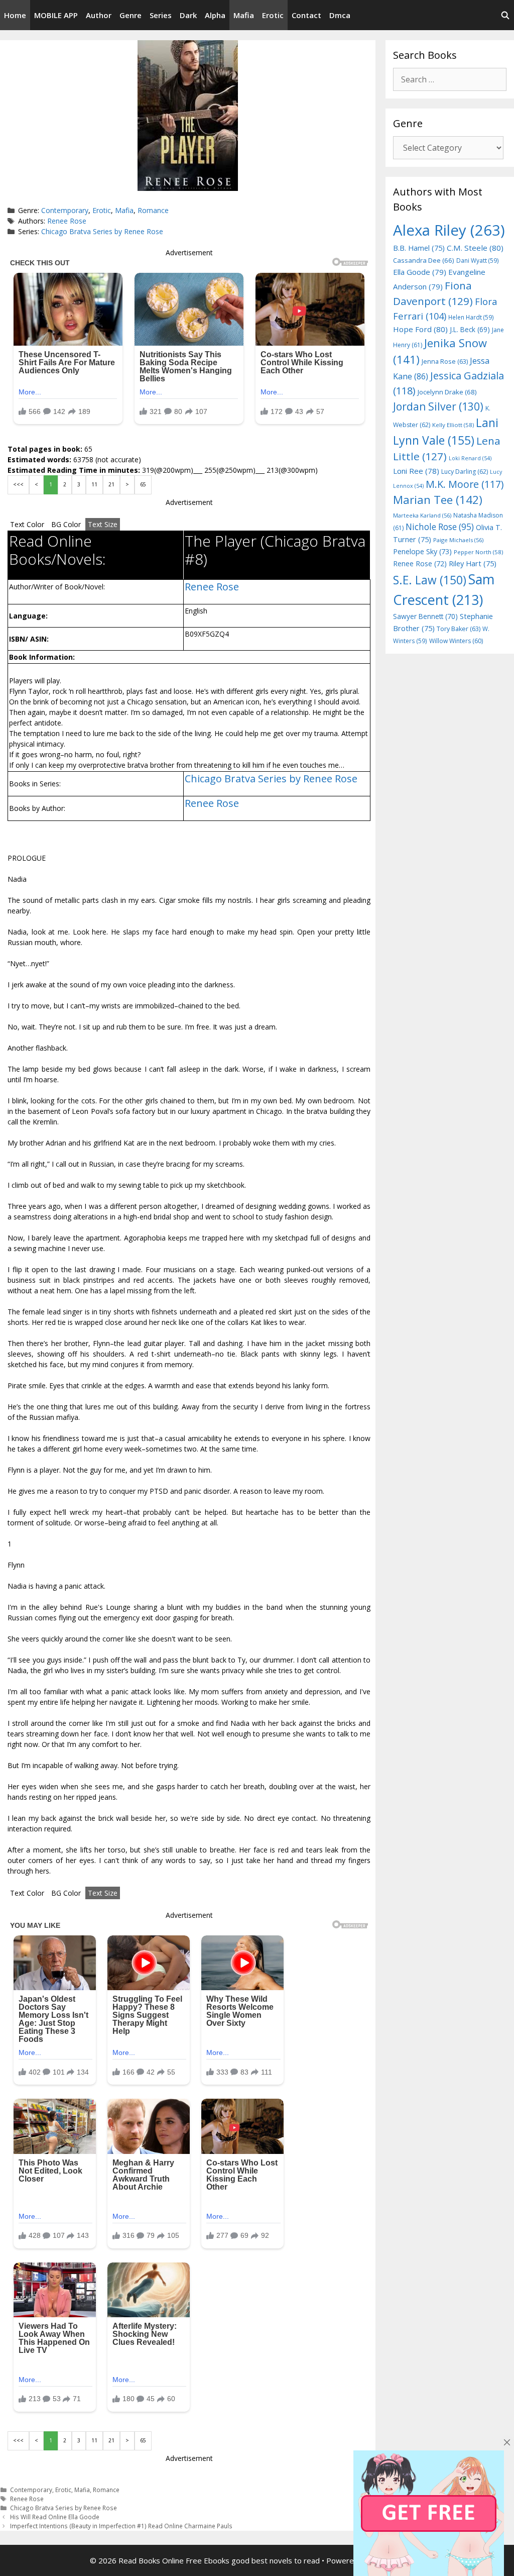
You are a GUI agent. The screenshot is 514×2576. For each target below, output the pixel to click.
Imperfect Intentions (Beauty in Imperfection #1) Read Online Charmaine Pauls (121, 2526)
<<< (18, 484)
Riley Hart (473, 563)
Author (99, 15)
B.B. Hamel (419, 248)
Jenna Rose (445, 362)
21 (111, 484)
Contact (306, 15)
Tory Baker (459, 629)
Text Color (27, 524)
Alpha (215, 15)
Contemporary (65, 210)
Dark (188, 15)
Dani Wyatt (478, 260)
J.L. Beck (470, 329)
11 (94, 484)
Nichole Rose (440, 527)
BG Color (66, 524)
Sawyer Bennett (425, 616)
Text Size (103, 524)
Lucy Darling (465, 472)
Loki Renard (470, 458)
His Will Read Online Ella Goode (55, 2517)
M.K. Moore (465, 484)
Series (161, 15)
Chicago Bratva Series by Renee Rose (102, 231)
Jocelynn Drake (447, 392)
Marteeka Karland (422, 515)
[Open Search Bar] (505, 15)
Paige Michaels (458, 540)
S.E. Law (430, 580)
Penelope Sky (422, 551)
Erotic (273, 15)
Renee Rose (67, 221)
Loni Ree (416, 471)
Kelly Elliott (453, 425)
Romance (153, 210)
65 (143, 484)
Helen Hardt (471, 317)
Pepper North (478, 552)
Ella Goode (420, 272)
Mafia (244, 15)
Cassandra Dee (424, 260)
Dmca (340, 15)
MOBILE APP (56, 15)
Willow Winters (456, 641)
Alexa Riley (449, 230)
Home (15, 15)
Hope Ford (420, 329)
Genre (131, 15)
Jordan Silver (438, 406)
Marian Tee (438, 500)
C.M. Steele (475, 248)
